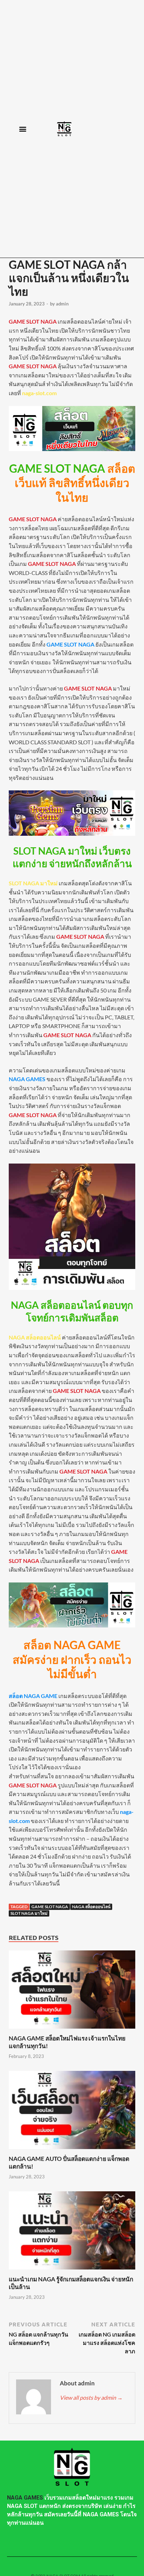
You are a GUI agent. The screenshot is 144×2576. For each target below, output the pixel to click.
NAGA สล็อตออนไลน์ (91, 1907)
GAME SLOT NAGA (50, 1907)
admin (62, 304)
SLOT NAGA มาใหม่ (29, 1913)
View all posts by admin (91, 2397)
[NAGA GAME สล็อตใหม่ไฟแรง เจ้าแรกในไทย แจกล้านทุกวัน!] (72, 2030)
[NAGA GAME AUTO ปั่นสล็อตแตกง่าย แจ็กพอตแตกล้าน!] (72, 2151)
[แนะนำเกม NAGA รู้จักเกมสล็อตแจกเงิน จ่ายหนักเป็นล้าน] (72, 2271)
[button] (23, 129)
